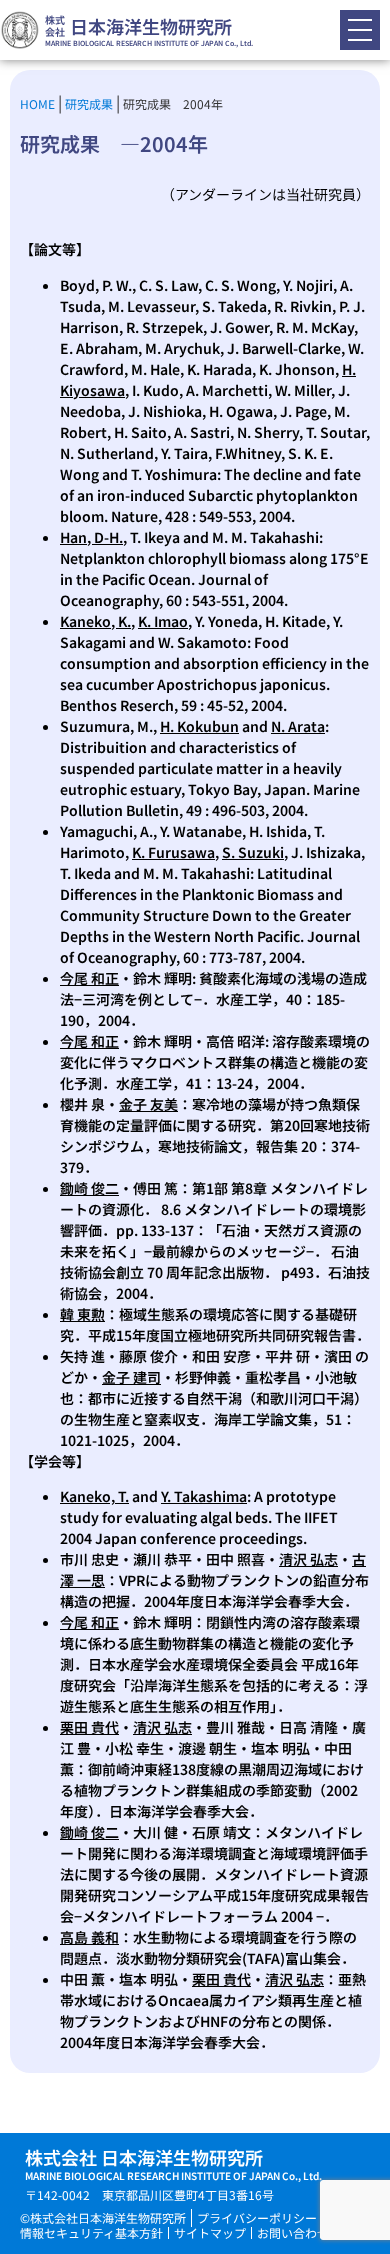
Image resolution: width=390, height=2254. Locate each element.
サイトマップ (210, 2232)
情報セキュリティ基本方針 (91, 2232)
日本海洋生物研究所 (151, 26)
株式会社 (55, 25)
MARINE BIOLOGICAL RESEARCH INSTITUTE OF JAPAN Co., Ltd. (149, 43)
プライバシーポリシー (257, 2217)
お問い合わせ (293, 2232)
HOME (37, 103)
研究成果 (89, 103)
